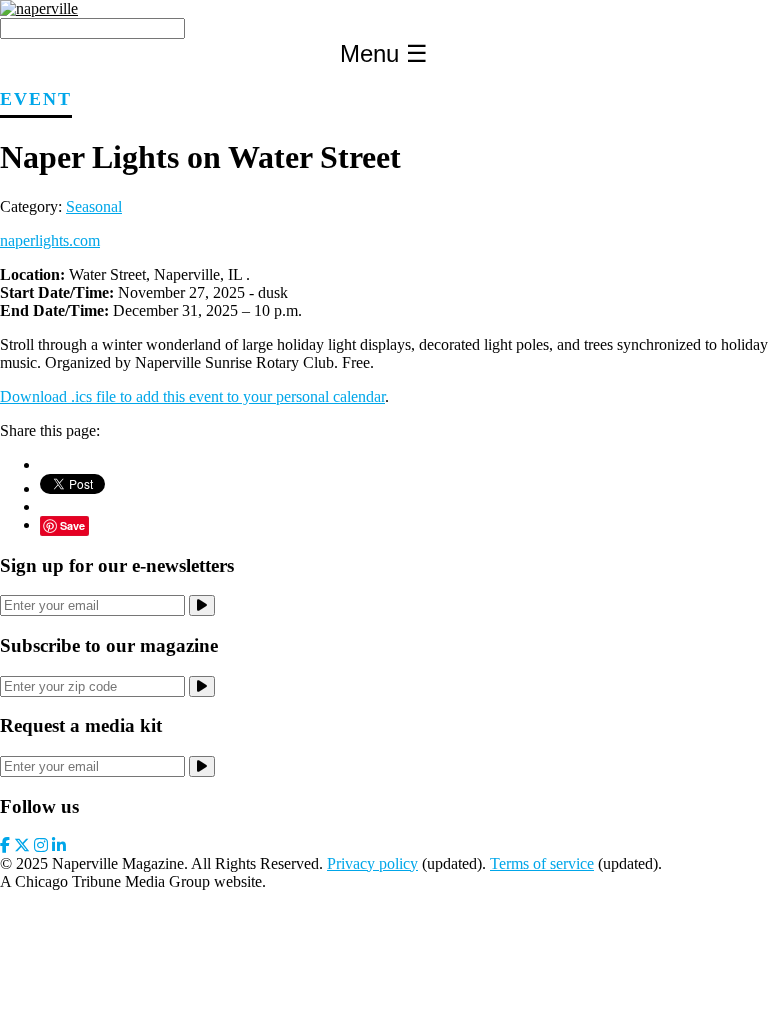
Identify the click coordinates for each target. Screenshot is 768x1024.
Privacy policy (372, 863)
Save (72, 525)
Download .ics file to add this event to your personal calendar (192, 396)
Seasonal (94, 206)
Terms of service (542, 863)
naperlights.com (50, 240)
